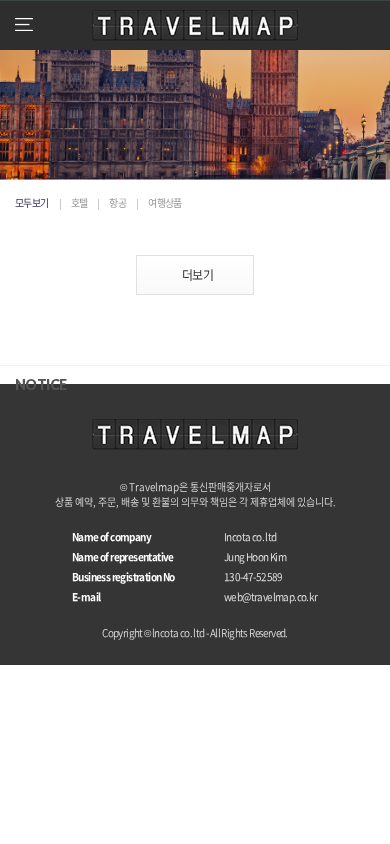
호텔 (79, 202)
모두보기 (32, 202)
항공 (117, 202)
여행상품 (165, 202)
